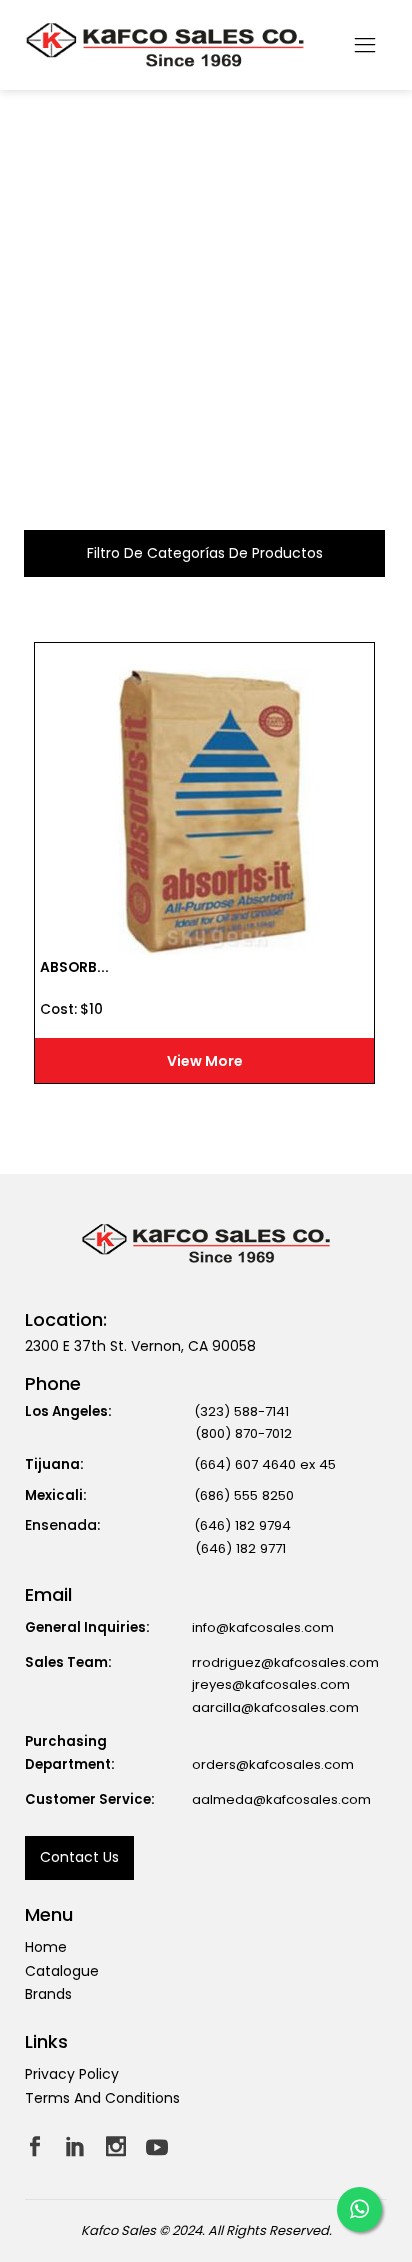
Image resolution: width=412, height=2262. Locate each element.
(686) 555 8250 (244, 1495)
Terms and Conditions (102, 2098)
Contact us (79, 1857)
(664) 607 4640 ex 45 (265, 1464)
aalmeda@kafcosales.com (281, 1799)
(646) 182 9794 (242, 1525)
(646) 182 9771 (240, 1548)
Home (46, 1947)
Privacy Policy (72, 2074)
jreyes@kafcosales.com (271, 1684)
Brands (48, 1994)
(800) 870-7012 (243, 1433)
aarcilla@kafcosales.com (275, 1707)
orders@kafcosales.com (273, 1764)
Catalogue (62, 1971)
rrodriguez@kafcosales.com (285, 1662)
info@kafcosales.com (263, 1627)
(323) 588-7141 (241, 1411)
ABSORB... (74, 967)
